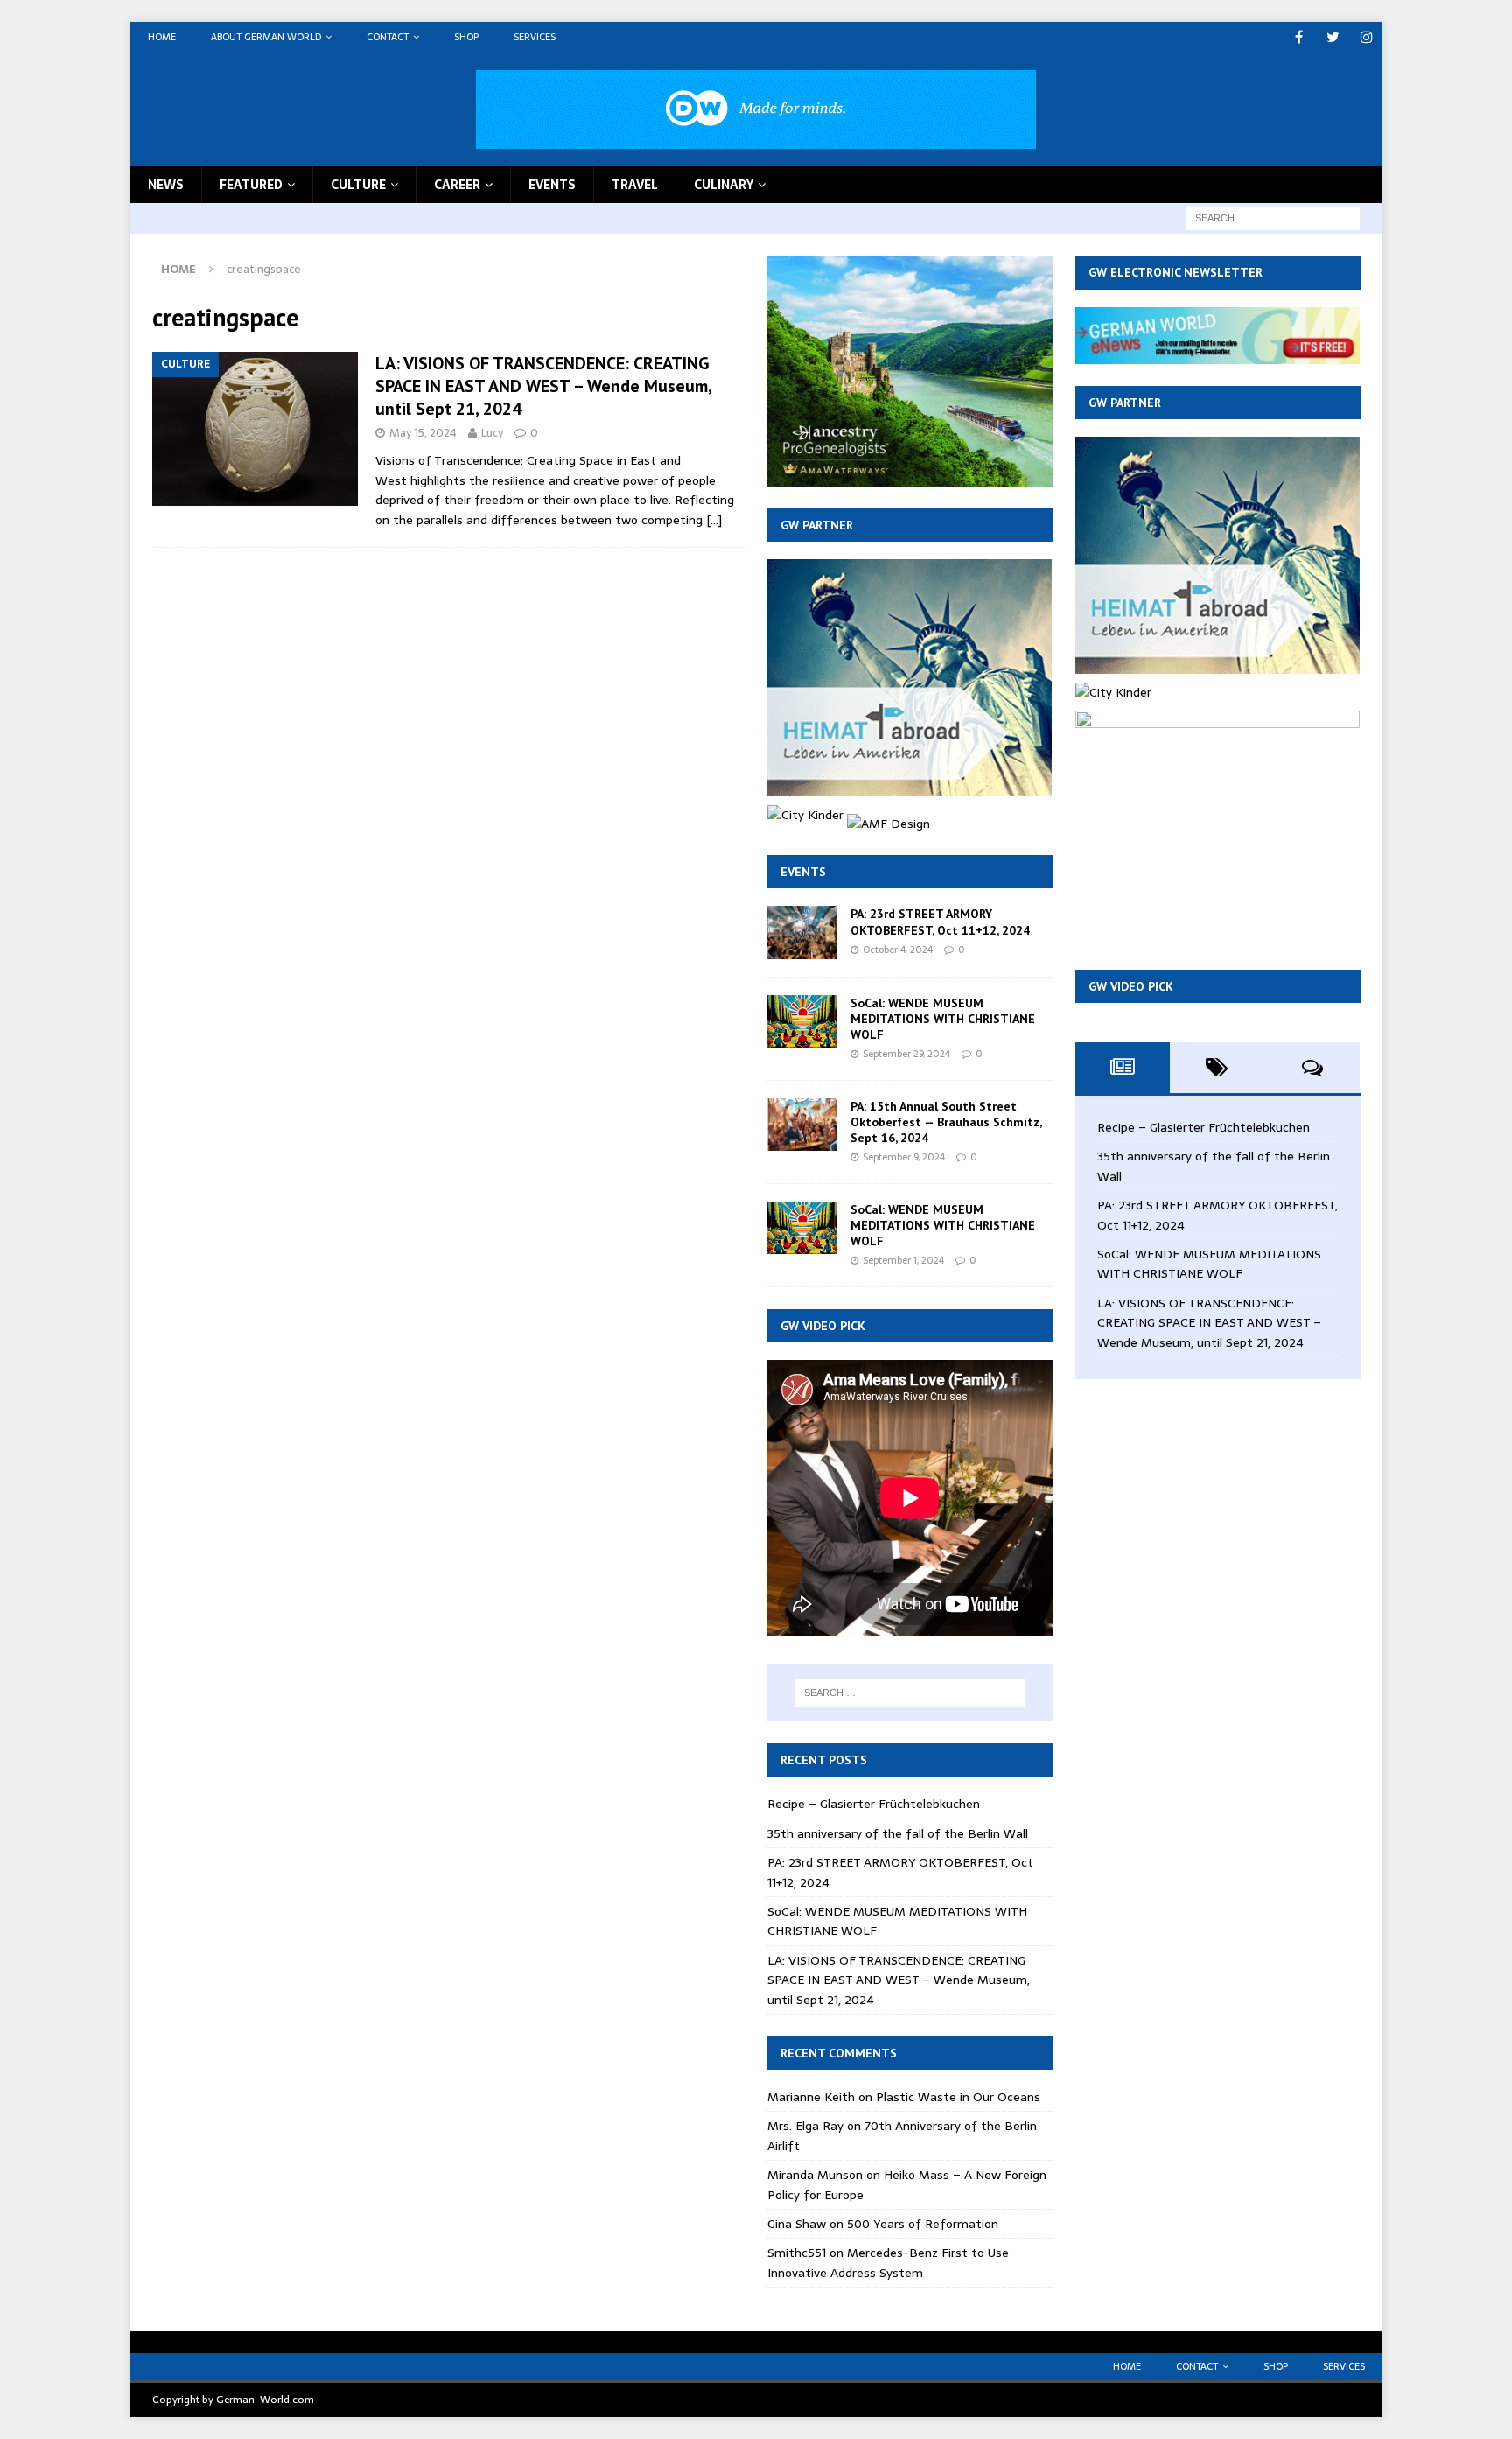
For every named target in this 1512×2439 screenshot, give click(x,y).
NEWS (166, 185)
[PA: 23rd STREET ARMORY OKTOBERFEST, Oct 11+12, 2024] (802, 932)
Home (162, 37)
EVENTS (552, 185)
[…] (714, 520)
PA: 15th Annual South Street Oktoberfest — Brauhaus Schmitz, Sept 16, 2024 (946, 1122)
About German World (266, 37)
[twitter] (1333, 37)
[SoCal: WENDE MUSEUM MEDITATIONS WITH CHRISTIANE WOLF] (802, 1021)
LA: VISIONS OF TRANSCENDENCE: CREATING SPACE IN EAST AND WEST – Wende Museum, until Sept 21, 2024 (543, 386)
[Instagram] (1367, 37)
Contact (388, 37)
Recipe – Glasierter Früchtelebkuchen (874, 1804)
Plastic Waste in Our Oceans (958, 2097)
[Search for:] (1273, 217)
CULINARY (724, 185)
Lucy (492, 433)
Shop (466, 37)
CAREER (457, 185)
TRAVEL (635, 185)
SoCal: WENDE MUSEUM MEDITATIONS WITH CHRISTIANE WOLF (943, 1019)
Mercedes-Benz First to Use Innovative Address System (888, 2262)
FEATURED (251, 185)
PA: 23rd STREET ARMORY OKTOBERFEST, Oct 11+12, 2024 (940, 922)
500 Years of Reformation (923, 2224)
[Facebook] (1299, 37)
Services (535, 37)
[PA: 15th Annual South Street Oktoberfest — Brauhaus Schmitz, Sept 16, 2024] (802, 1125)
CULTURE (358, 185)
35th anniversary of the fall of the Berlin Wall (898, 1833)
